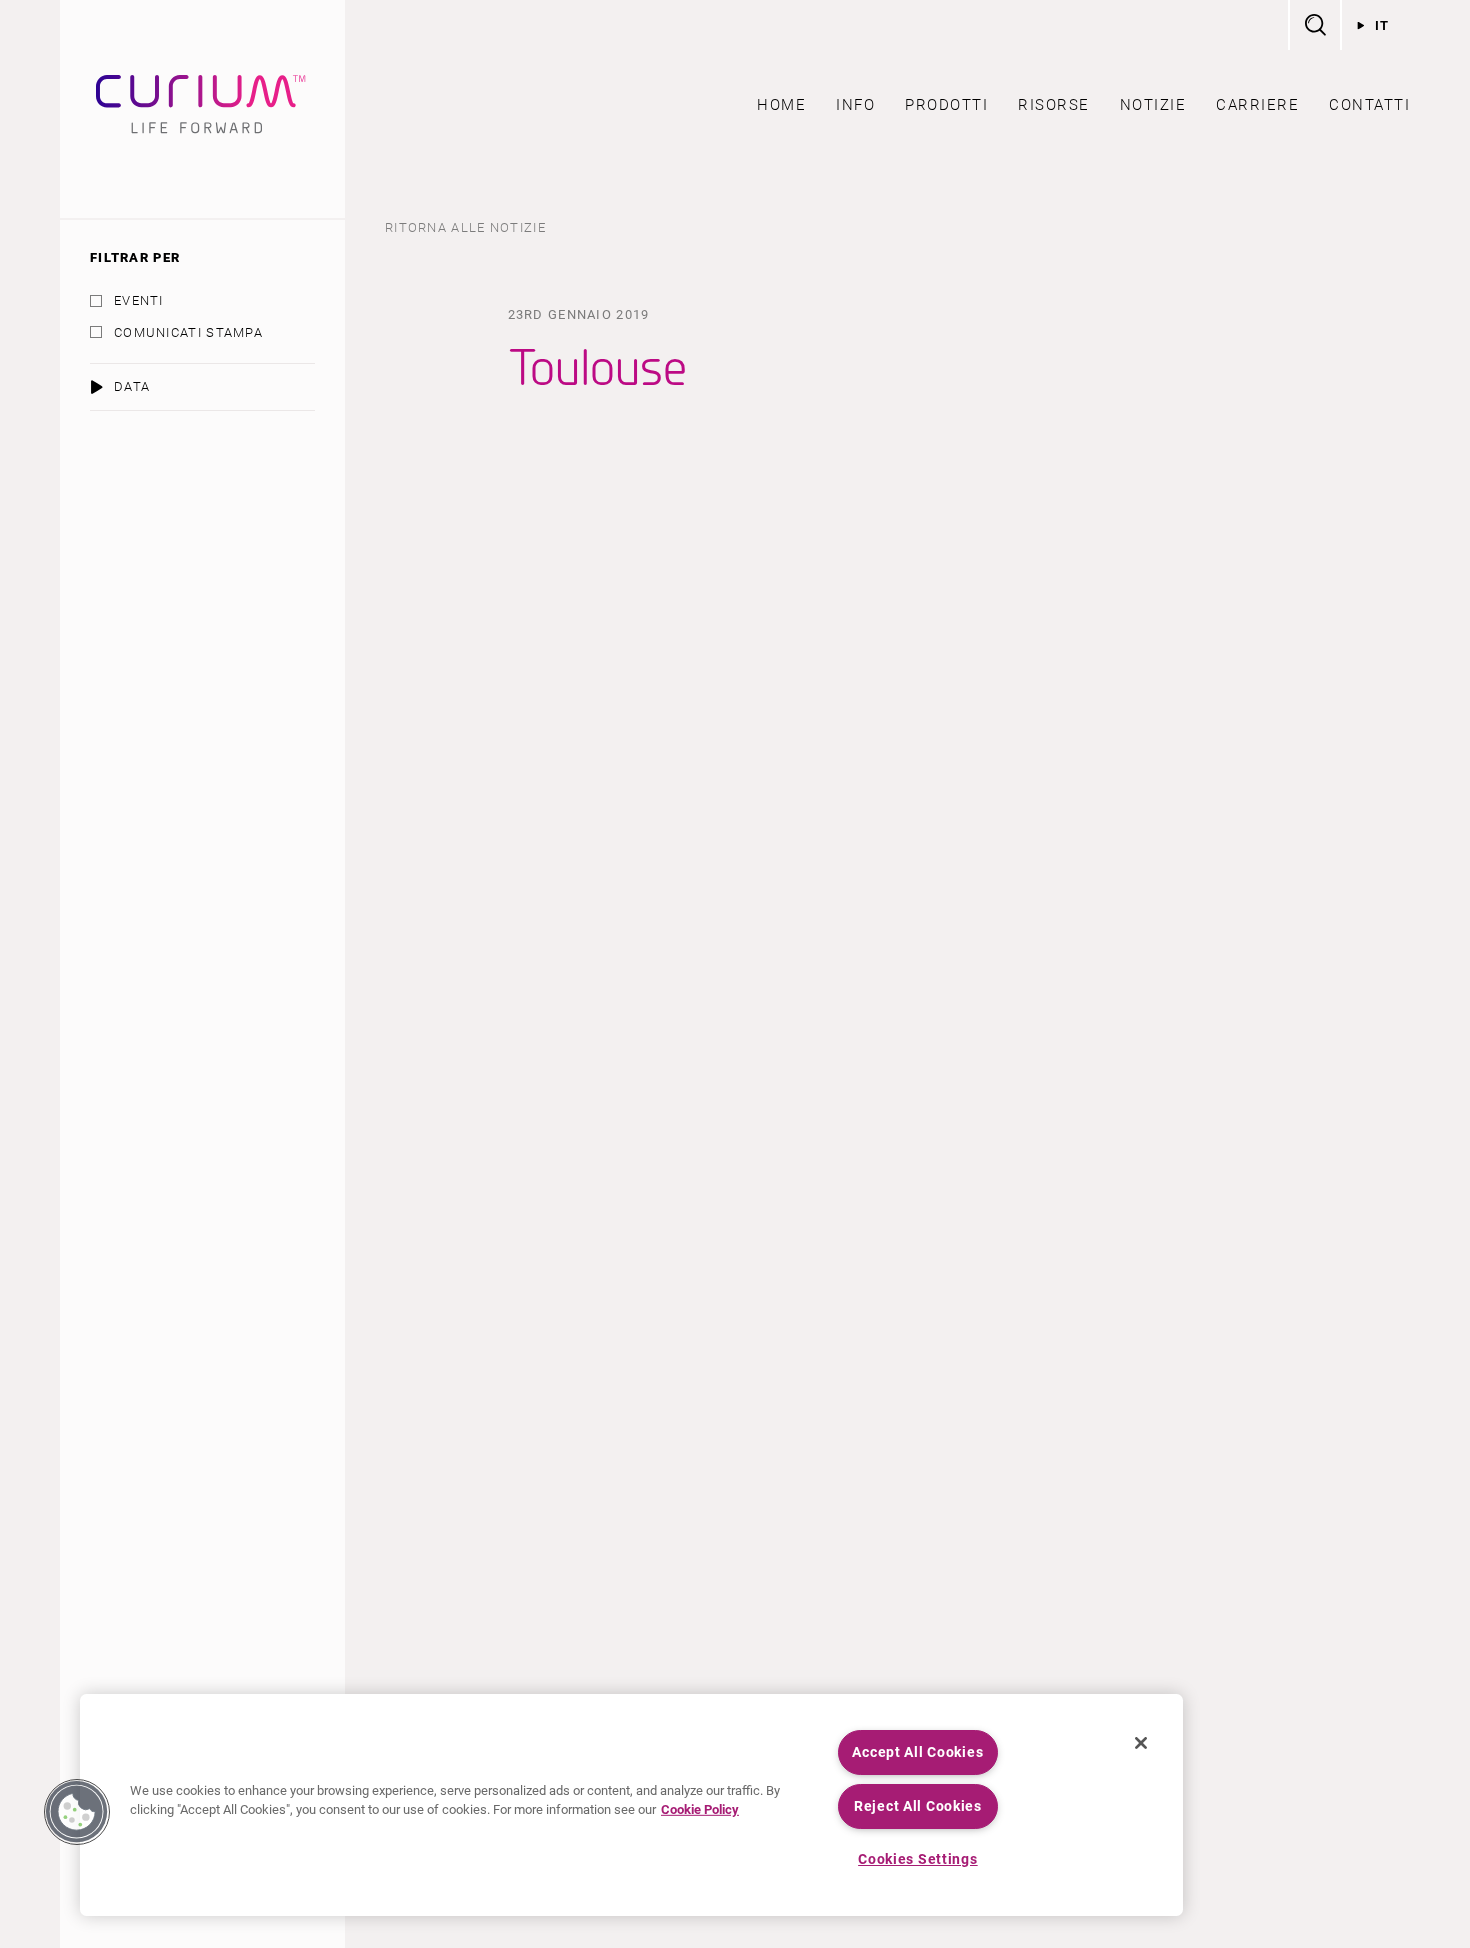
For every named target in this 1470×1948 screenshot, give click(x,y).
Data (132, 386)
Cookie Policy (700, 1809)
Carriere (1257, 105)
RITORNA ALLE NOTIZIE (465, 227)
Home (781, 105)
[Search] (1314, 25)
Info (855, 105)
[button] (77, 1812)
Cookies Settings (918, 1859)
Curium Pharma (202, 109)
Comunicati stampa (188, 332)
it (1382, 25)
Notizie (1153, 105)
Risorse (1054, 105)
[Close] (1141, 1743)
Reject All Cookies (918, 1806)
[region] (631, 1805)
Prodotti (946, 105)
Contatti (1369, 105)
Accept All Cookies (917, 1752)
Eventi (139, 300)
